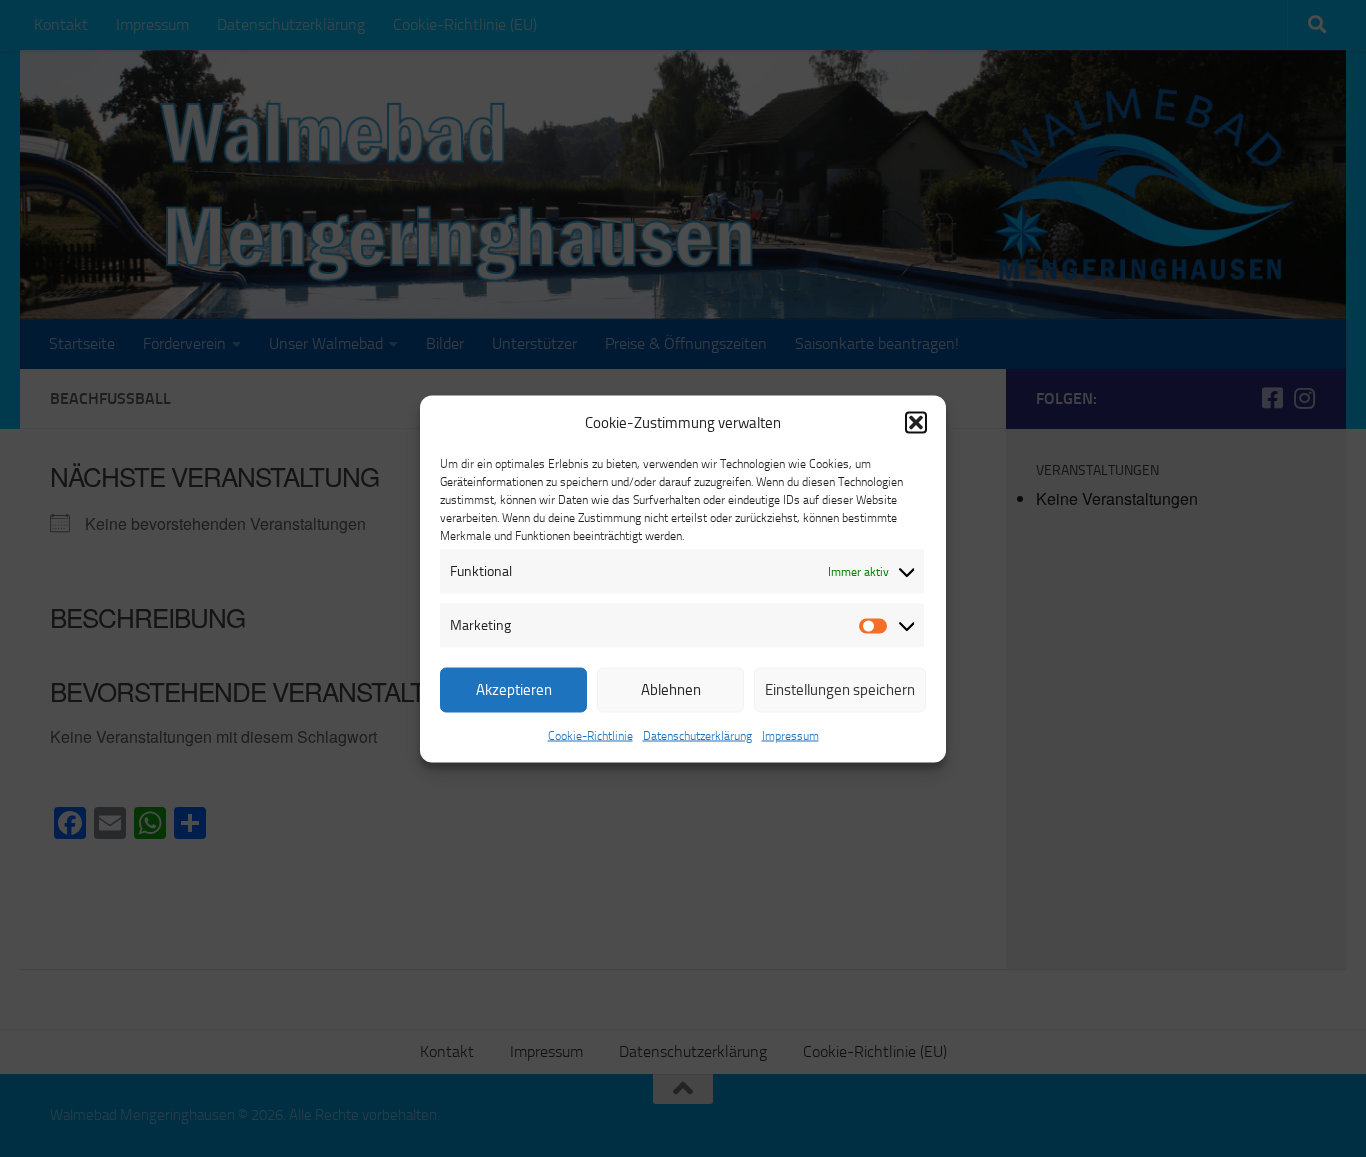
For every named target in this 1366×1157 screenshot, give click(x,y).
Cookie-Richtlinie (590, 735)
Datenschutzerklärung (697, 735)
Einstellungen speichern (840, 690)
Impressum (790, 735)
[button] (916, 422)
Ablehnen (671, 690)
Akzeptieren (514, 690)
